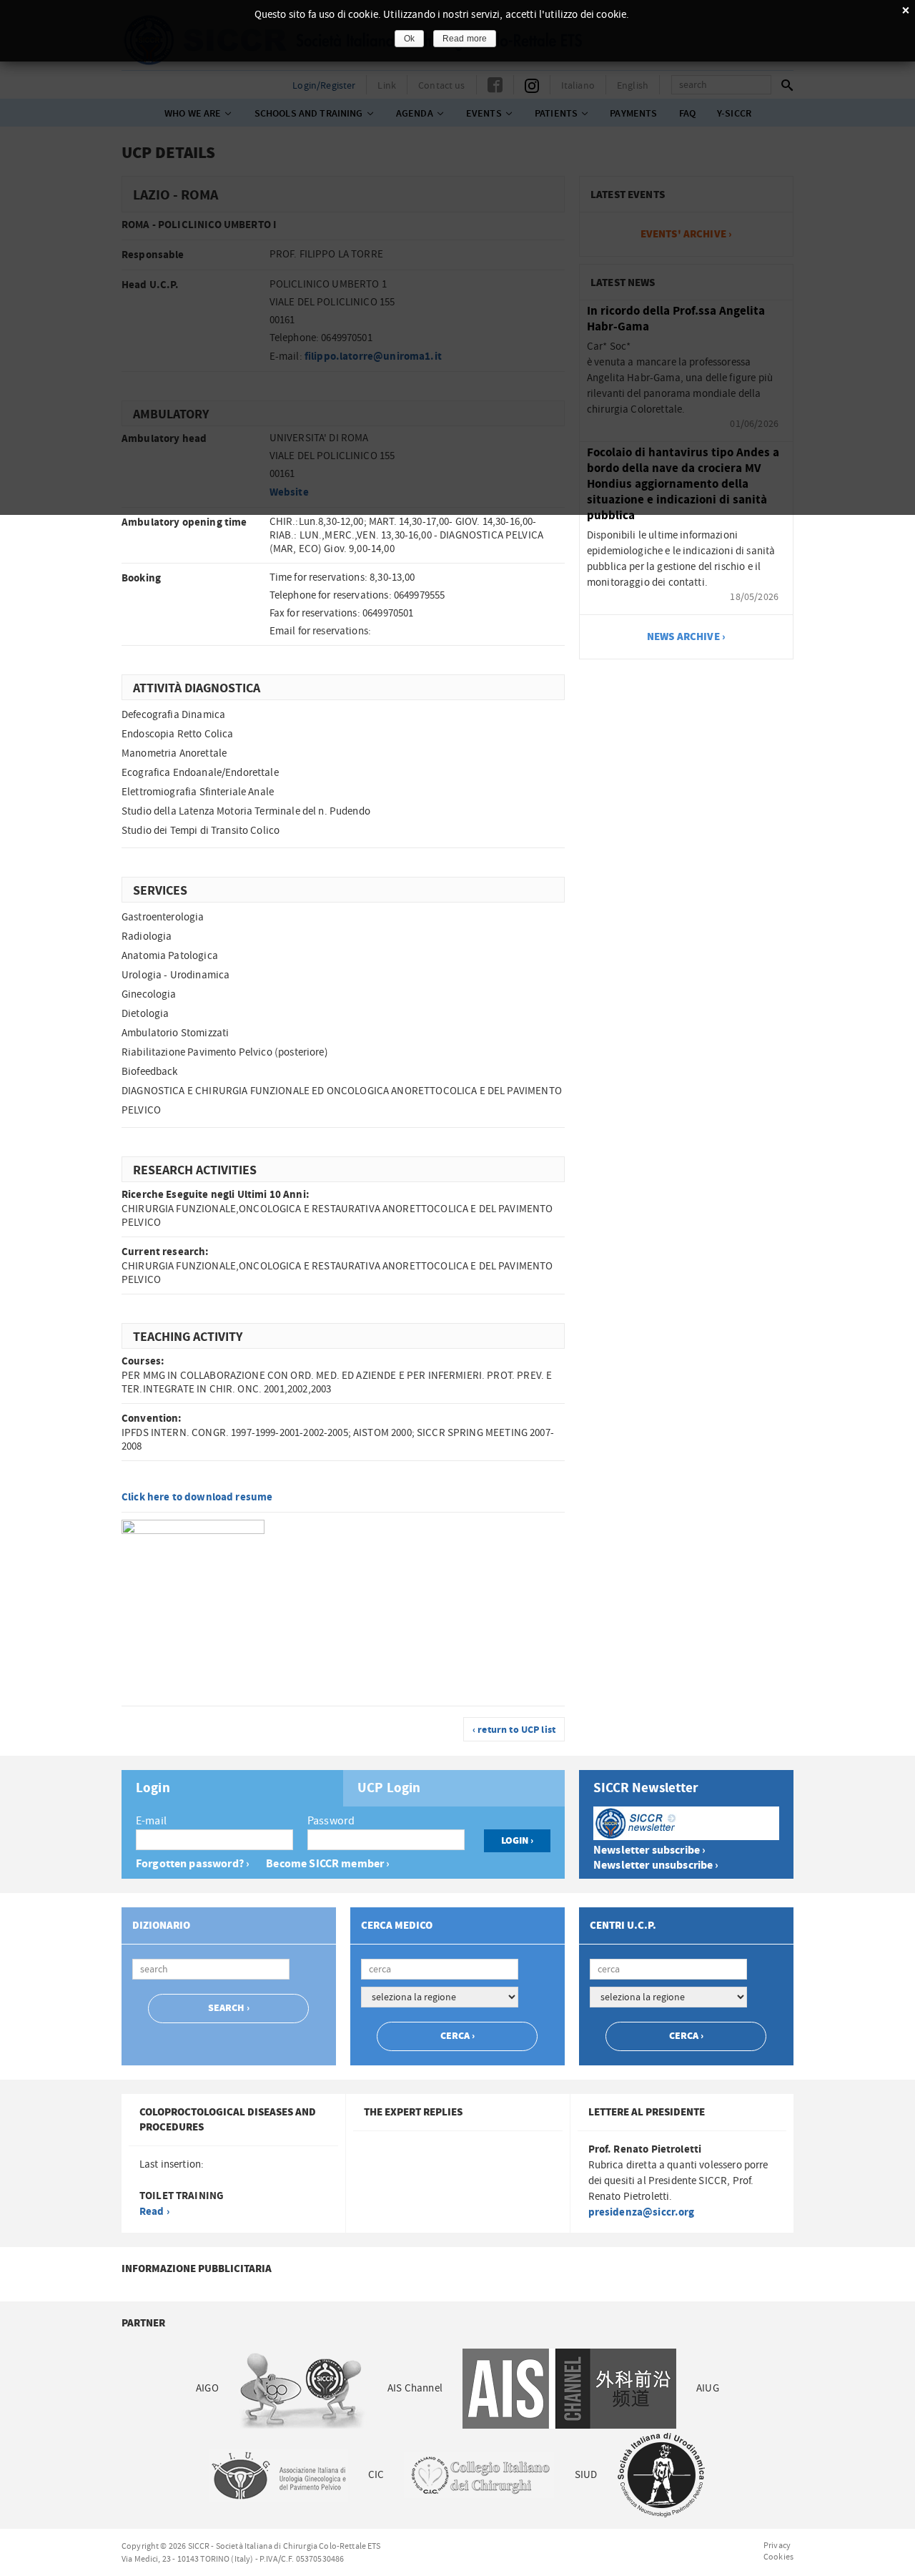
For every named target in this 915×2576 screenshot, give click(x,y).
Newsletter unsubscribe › (656, 1865)
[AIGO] (303, 2388)
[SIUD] (661, 2475)
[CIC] (479, 2475)
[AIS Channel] (569, 2388)
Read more (465, 39)
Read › (154, 2212)
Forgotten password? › (193, 1864)
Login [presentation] (153, 1789)
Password (331, 1821)
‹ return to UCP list (514, 1730)
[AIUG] (278, 2475)
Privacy (777, 2545)
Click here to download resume (197, 1497)
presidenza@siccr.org (642, 2212)
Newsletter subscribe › (649, 1850)
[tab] (232, 1788)
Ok (409, 39)
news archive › (686, 637)
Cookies (778, 2557)
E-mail (151, 1821)
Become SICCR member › (328, 1864)
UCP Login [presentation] (389, 1789)
